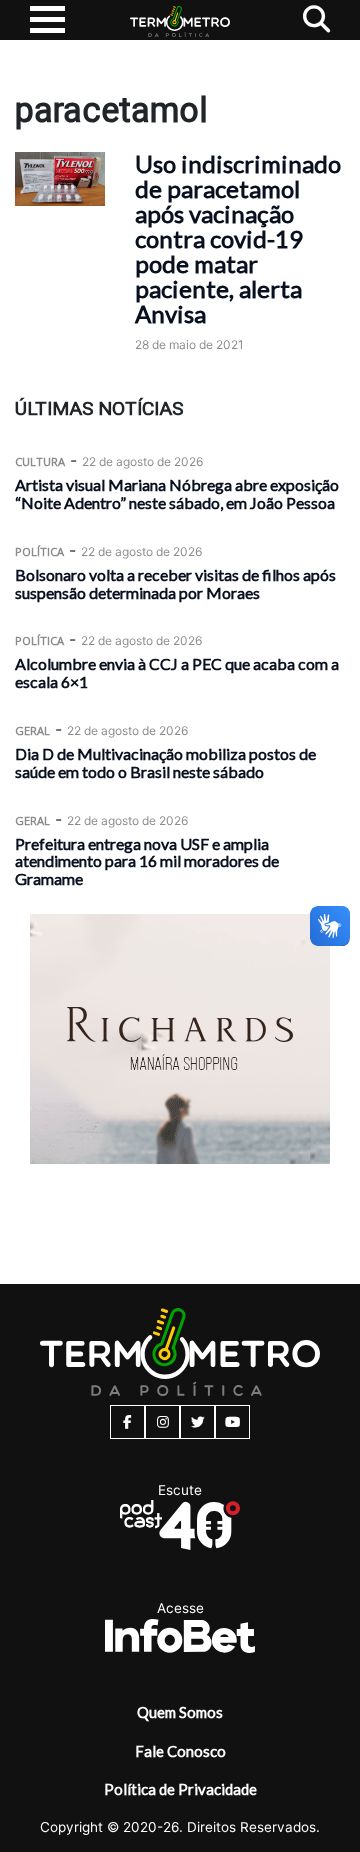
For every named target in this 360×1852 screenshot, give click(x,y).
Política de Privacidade (180, 1789)
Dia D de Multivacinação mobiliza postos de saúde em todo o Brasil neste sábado (165, 762)
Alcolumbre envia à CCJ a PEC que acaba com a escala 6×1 (177, 672)
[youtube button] (232, 1422)
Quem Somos (180, 1712)
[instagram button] (162, 1422)
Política (39, 551)
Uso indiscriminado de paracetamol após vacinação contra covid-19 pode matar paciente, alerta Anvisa (238, 238)
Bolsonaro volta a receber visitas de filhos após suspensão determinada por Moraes (175, 583)
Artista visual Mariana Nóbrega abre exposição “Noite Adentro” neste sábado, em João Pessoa (177, 493)
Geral (32, 730)
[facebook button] (127, 1422)
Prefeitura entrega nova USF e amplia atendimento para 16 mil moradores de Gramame (147, 861)
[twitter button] (197, 1422)
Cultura (40, 461)
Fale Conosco (180, 1751)
